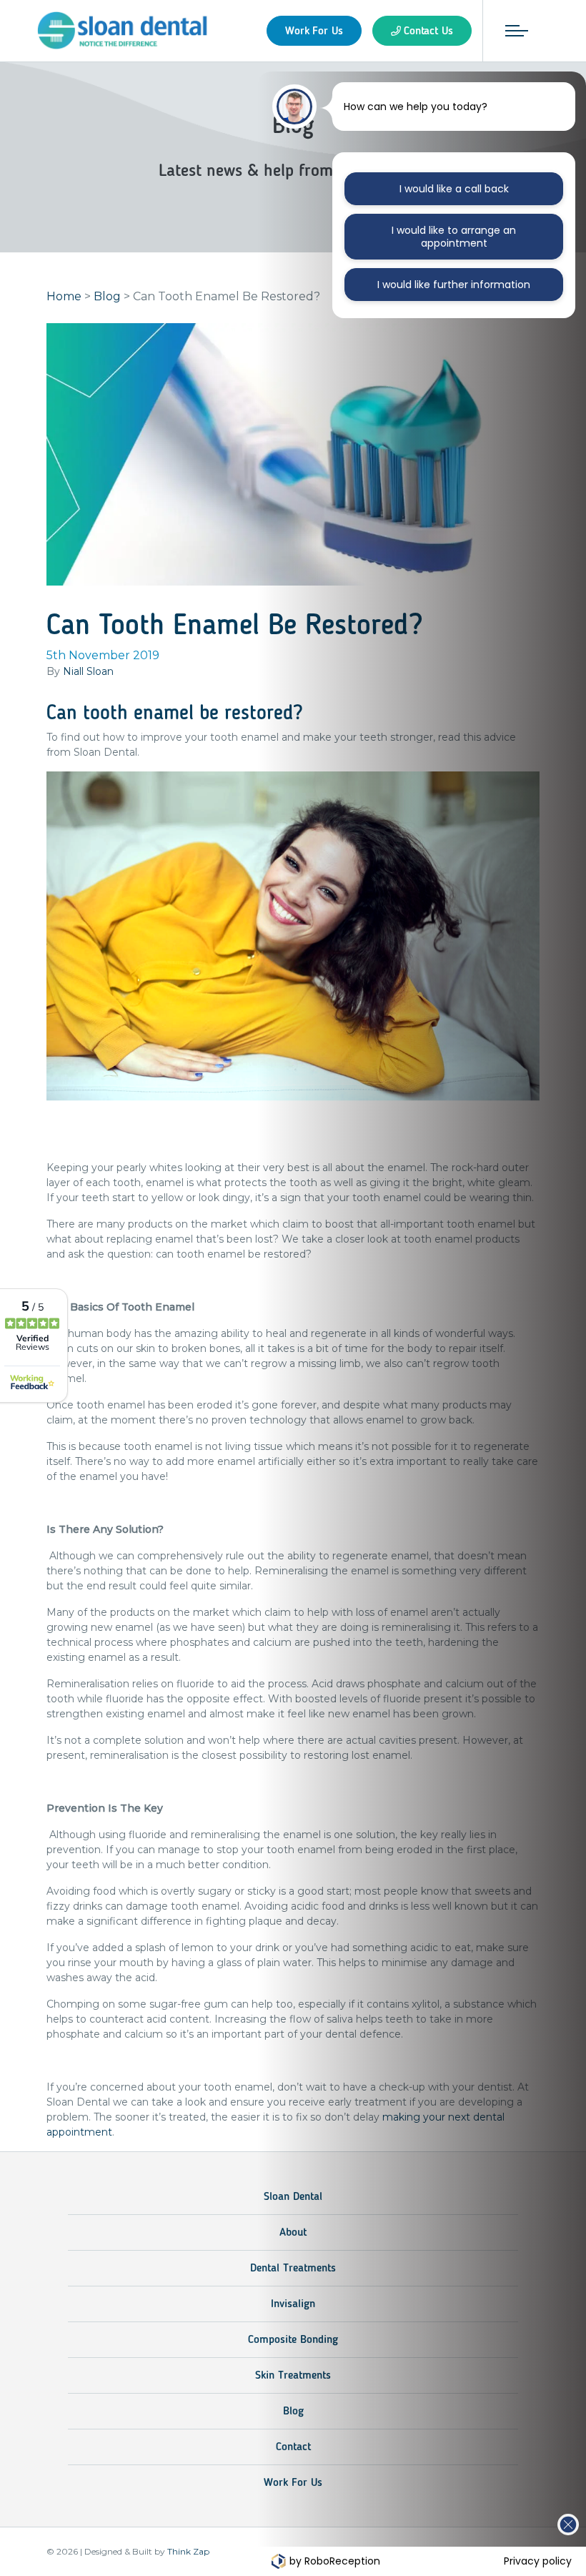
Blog (107, 296)
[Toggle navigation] (517, 31)
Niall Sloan (88, 671)
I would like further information (454, 285)
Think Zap (188, 2551)
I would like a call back (454, 189)
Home (64, 296)
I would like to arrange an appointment (454, 237)
